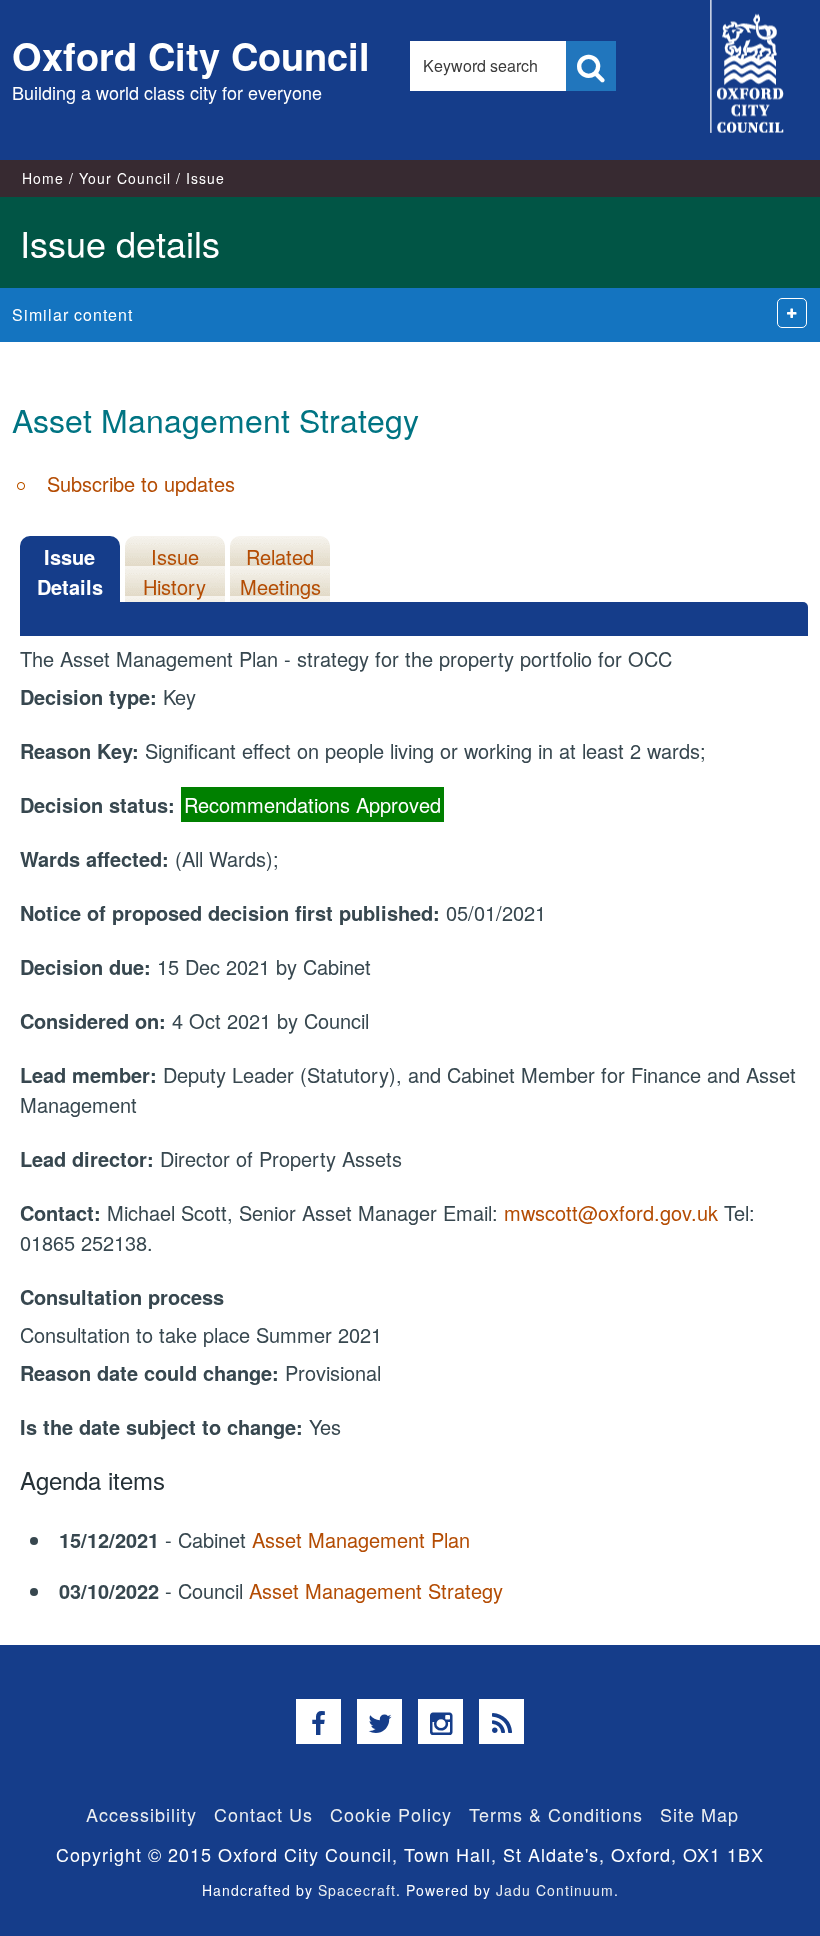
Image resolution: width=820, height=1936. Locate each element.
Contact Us (263, 1814)
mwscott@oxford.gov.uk (611, 1212)
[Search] (591, 66)
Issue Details (70, 571)
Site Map (699, 1814)
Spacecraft (357, 1890)
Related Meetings (280, 571)
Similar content (72, 314)
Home (43, 178)
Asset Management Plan (361, 1539)
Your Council (125, 178)
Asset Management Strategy (376, 1590)
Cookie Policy (391, 1814)
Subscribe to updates (141, 483)
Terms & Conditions (556, 1814)
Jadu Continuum (555, 1890)
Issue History (174, 571)
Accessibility (141, 1814)
